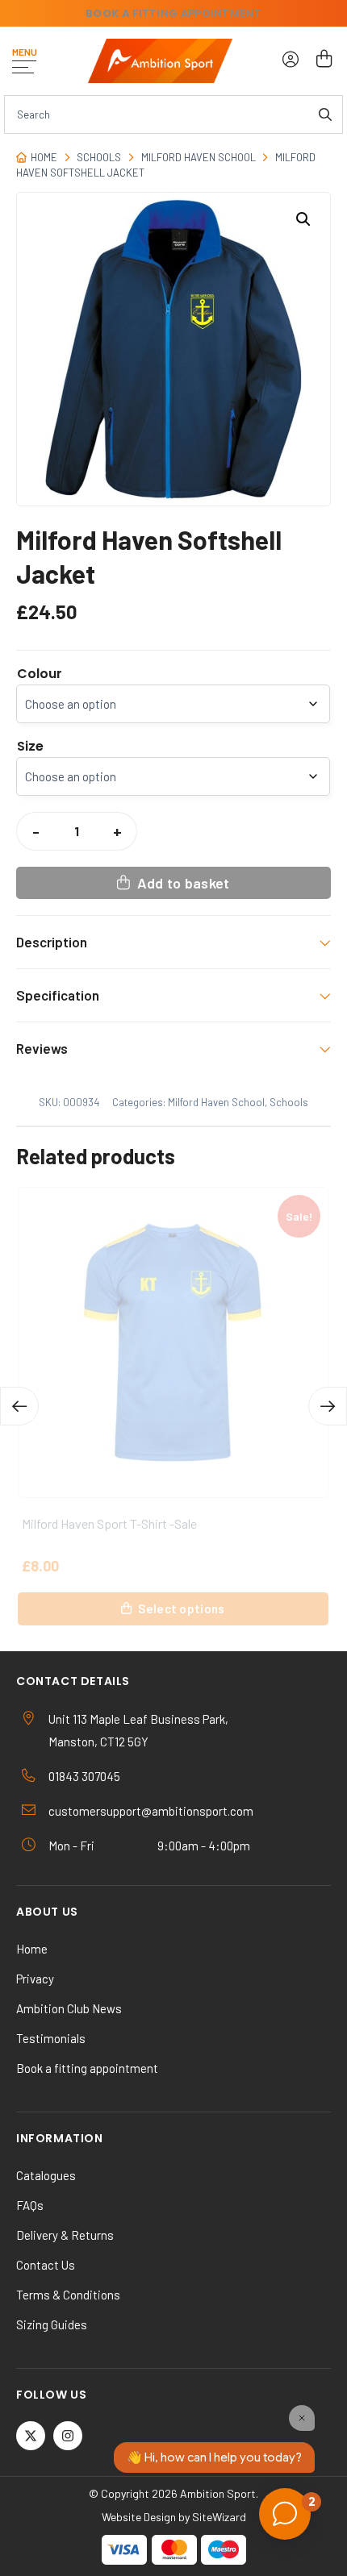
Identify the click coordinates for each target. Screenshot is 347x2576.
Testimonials (51, 2038)
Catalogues (46, 2175)
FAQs (30, 2205)
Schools (99, 157)
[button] (303, 219)
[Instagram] (68, 2436)
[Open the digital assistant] (285, 2514)
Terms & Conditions (68, 2295)
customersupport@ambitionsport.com (151, 1811)
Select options (181, 1608)
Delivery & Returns (65, 2235)
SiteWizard (219, 2517)
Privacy (35, 1979)
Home (44, 157)
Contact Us (46, 2265)
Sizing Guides (52, 2324)
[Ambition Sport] (160, 61)
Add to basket (184, 883)
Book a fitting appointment (87, 2068)
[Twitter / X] (31, 2436)
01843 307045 (84, 1776)
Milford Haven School (199, 157)
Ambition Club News (69, 2008)
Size (30, 747)
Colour (40, 674)
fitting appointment (173, 13)
